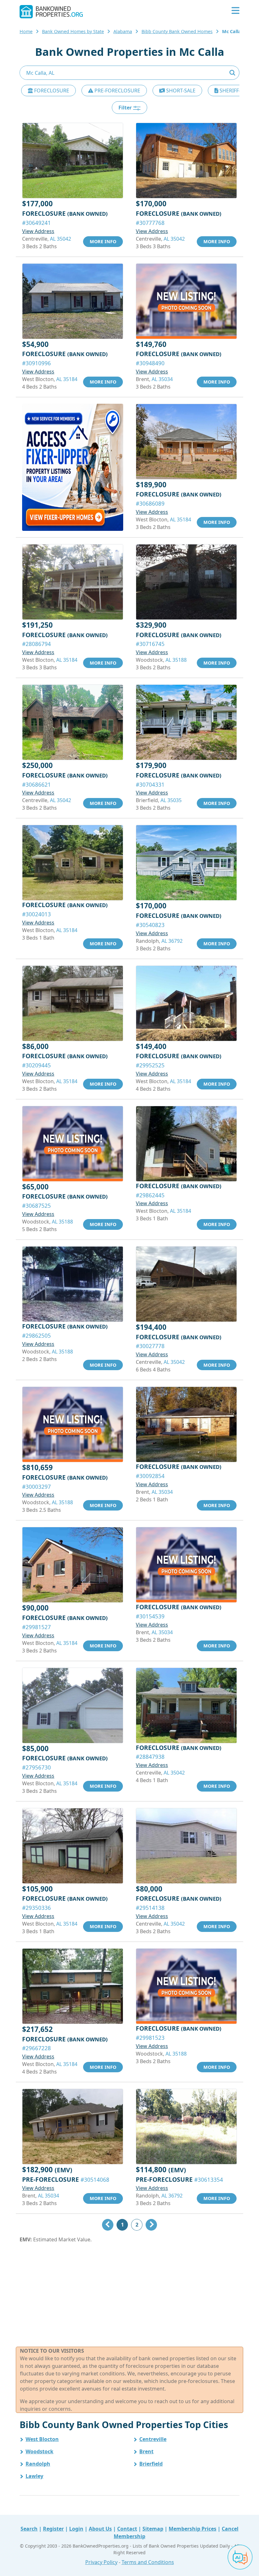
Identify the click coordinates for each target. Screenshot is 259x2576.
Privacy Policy (101, 2562)
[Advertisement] (129, 2295)
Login (76, 2529)
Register (53, 2529)
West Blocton (42, 2439)
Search (29, 2529)
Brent (146, 2451)
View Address (38, 231)
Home (26, 31)
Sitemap (153, 2529)
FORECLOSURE (51, 91)
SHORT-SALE (180, 91)
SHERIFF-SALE (235, 91)
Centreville (153, 2439)
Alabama (123, 31)
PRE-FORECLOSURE (117, 91)
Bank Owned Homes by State (73, 31)
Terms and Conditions (148, 2562)
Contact (127, 2529)
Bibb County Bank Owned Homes (177, 31)
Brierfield (151, 2464)
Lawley (34, 2476)
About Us (100, 2529)
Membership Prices (193, 2529)
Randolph (38, 2464)
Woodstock (39, 2451)
